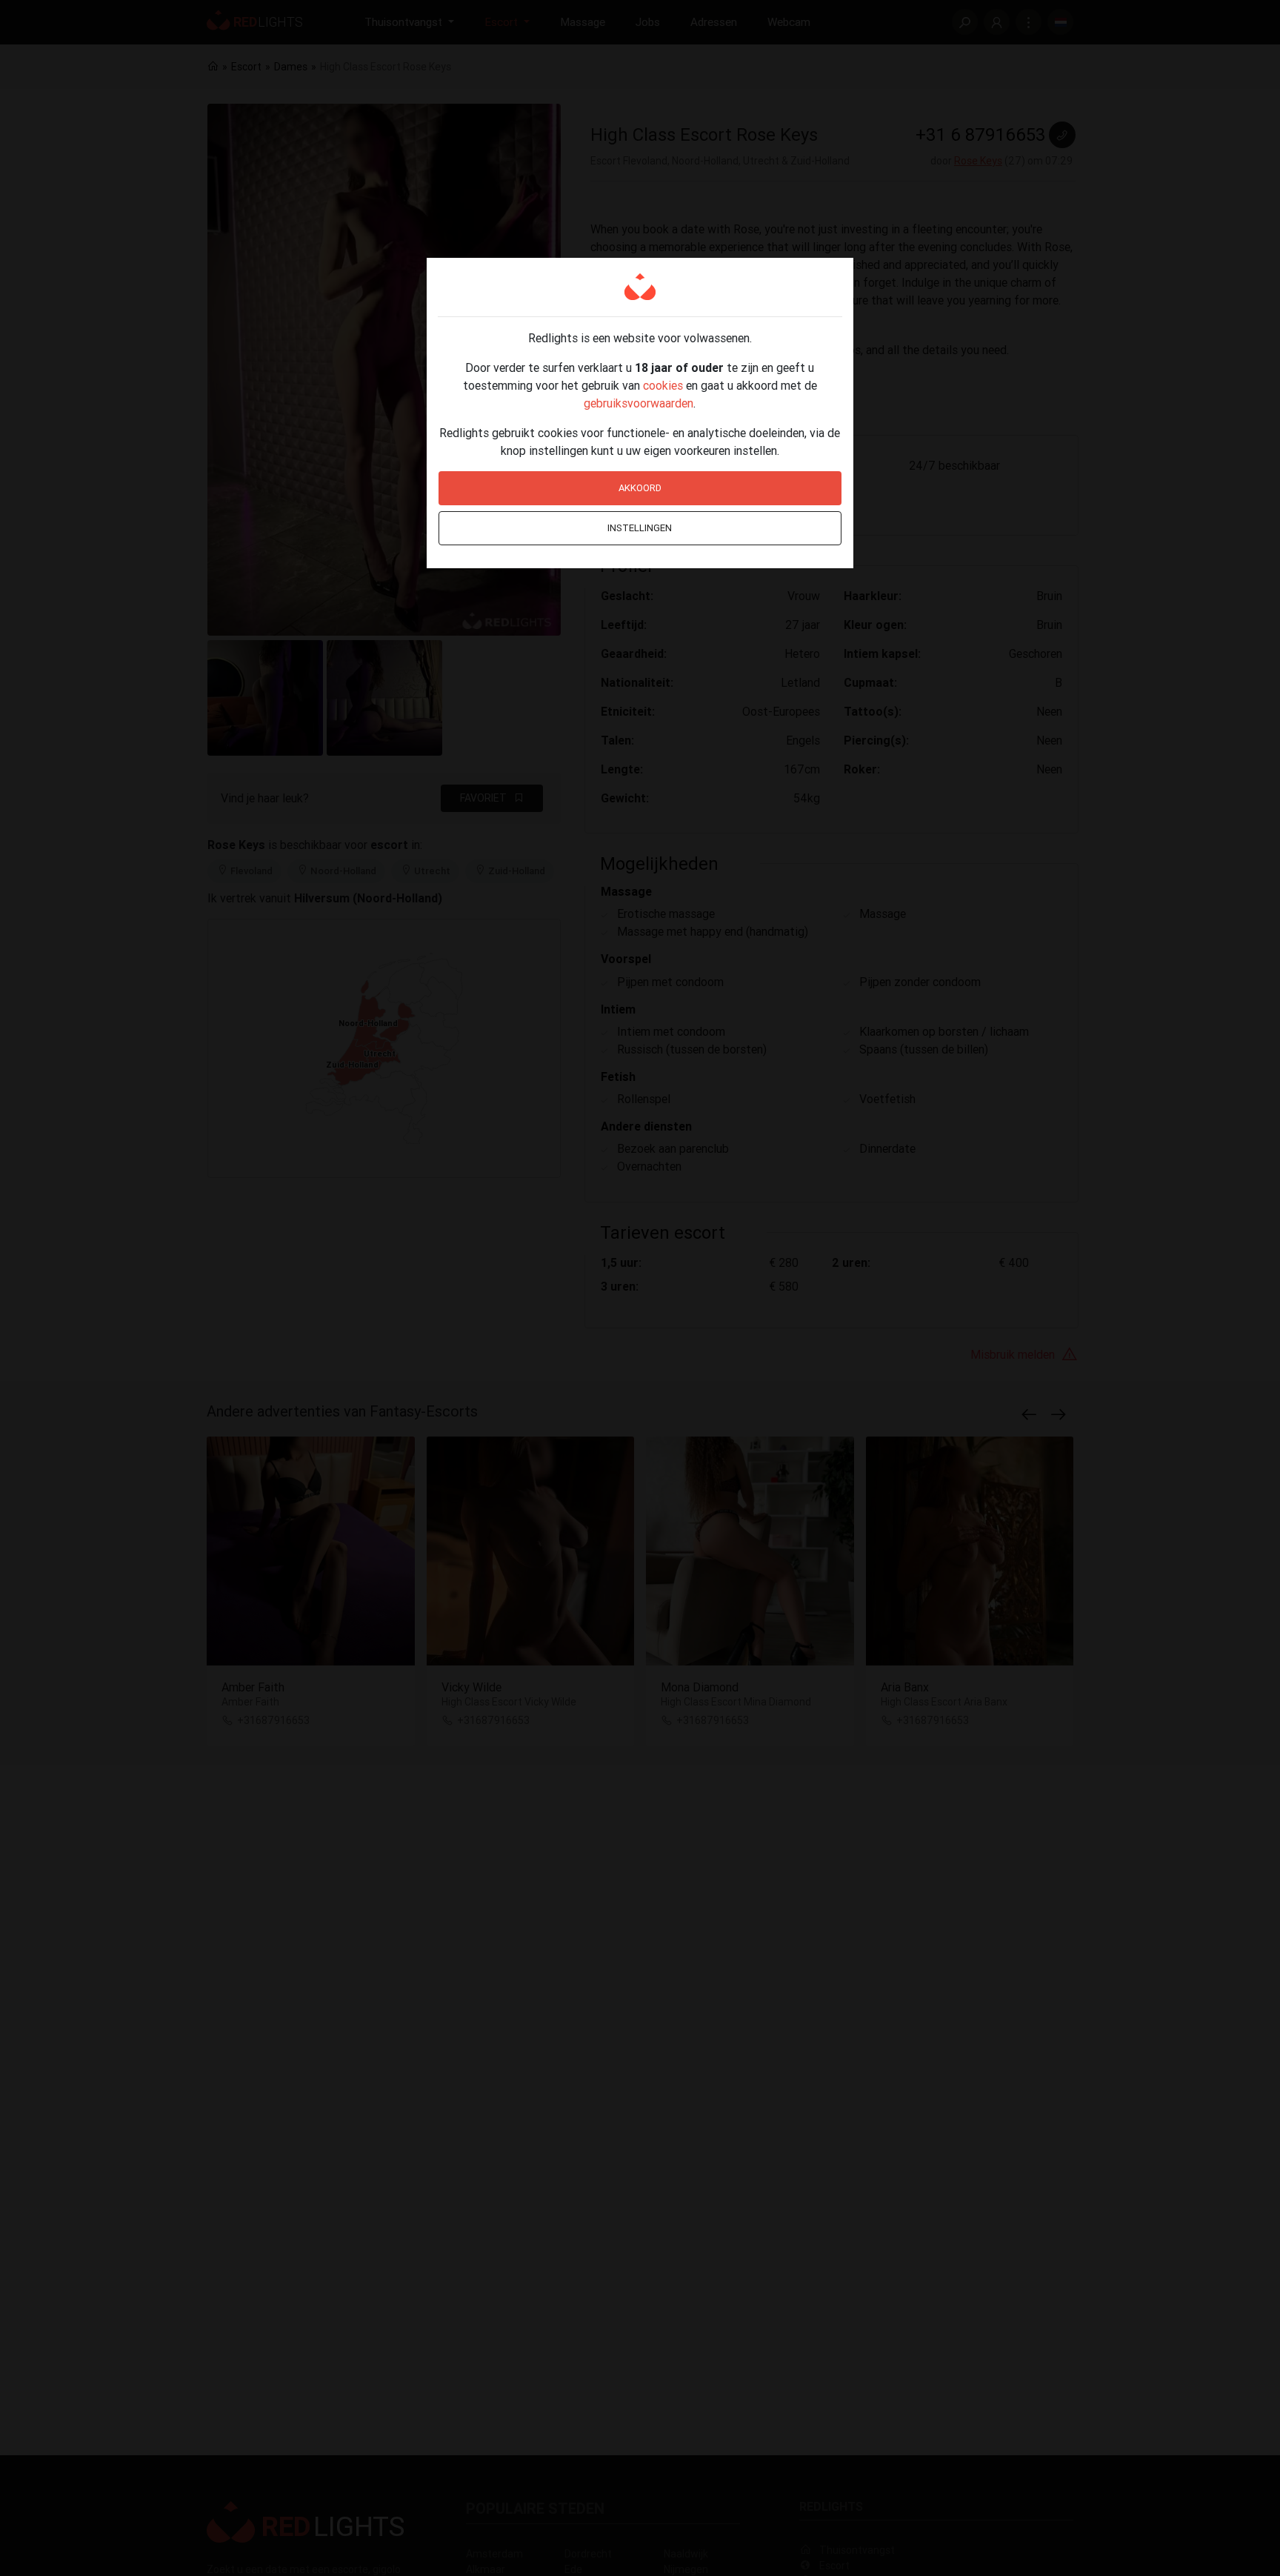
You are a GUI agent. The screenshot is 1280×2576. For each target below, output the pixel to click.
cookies (663, 385)
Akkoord (640, 488)
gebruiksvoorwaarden (639, 403)
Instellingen (640, 528)
